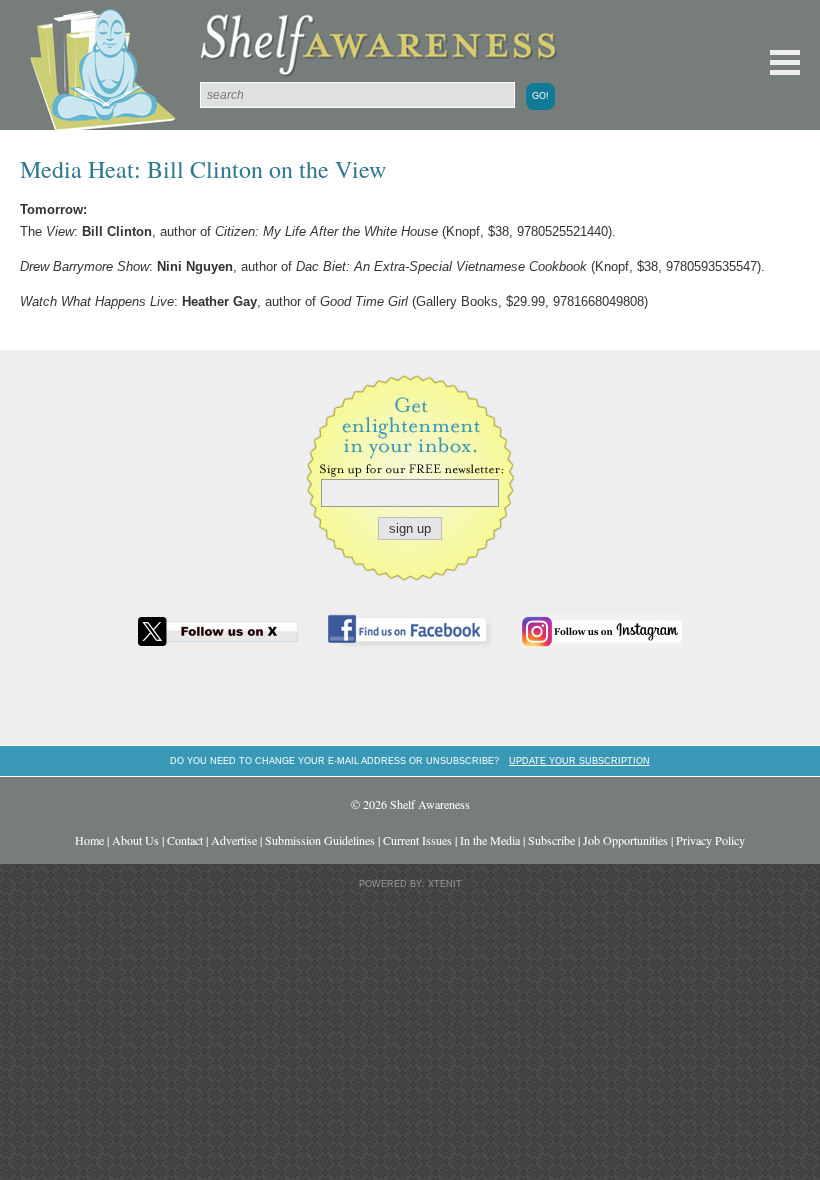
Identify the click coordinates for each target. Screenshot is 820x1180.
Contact (185, 840)
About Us (135, 840)
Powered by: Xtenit (410, 884)
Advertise (234, 840)
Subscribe (551, 840)
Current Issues (417, 840)
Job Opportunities (625, 840)
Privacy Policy (710, 840)
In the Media (490, 840)
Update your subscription (579, 760)
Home (89, 840)
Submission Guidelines (320, 840)
